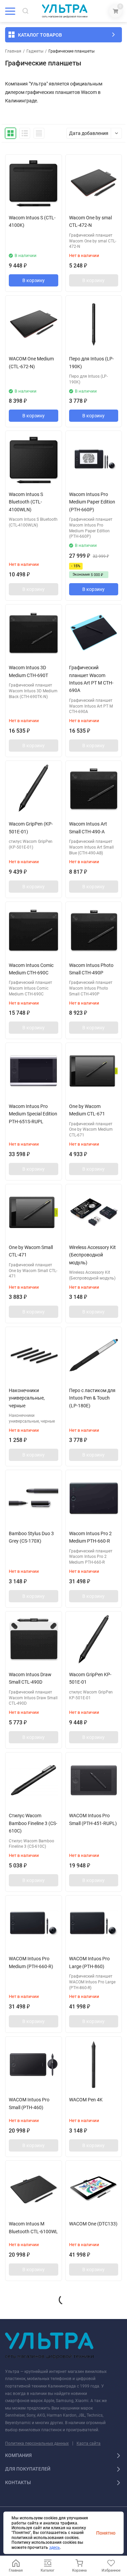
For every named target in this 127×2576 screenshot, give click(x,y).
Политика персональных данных (37, 2443)
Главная (13, 51)
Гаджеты (35, 51)
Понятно (106, 2533)
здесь (55, 2548)
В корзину (34, 280)
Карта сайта (89, 2443)
